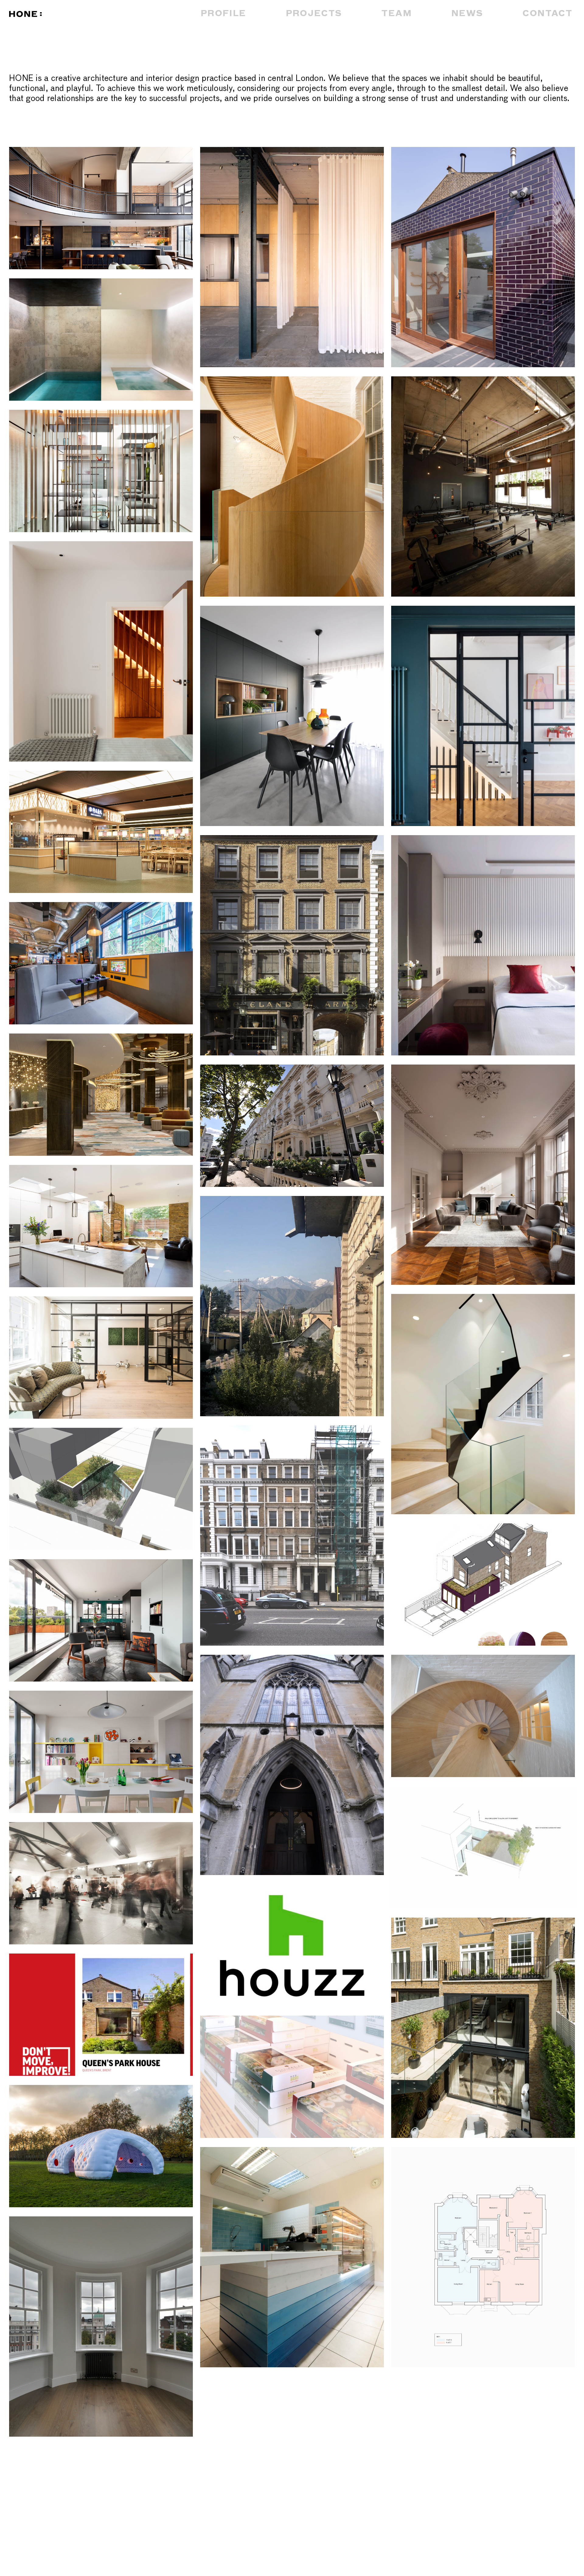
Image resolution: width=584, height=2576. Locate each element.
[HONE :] (100, 15)
